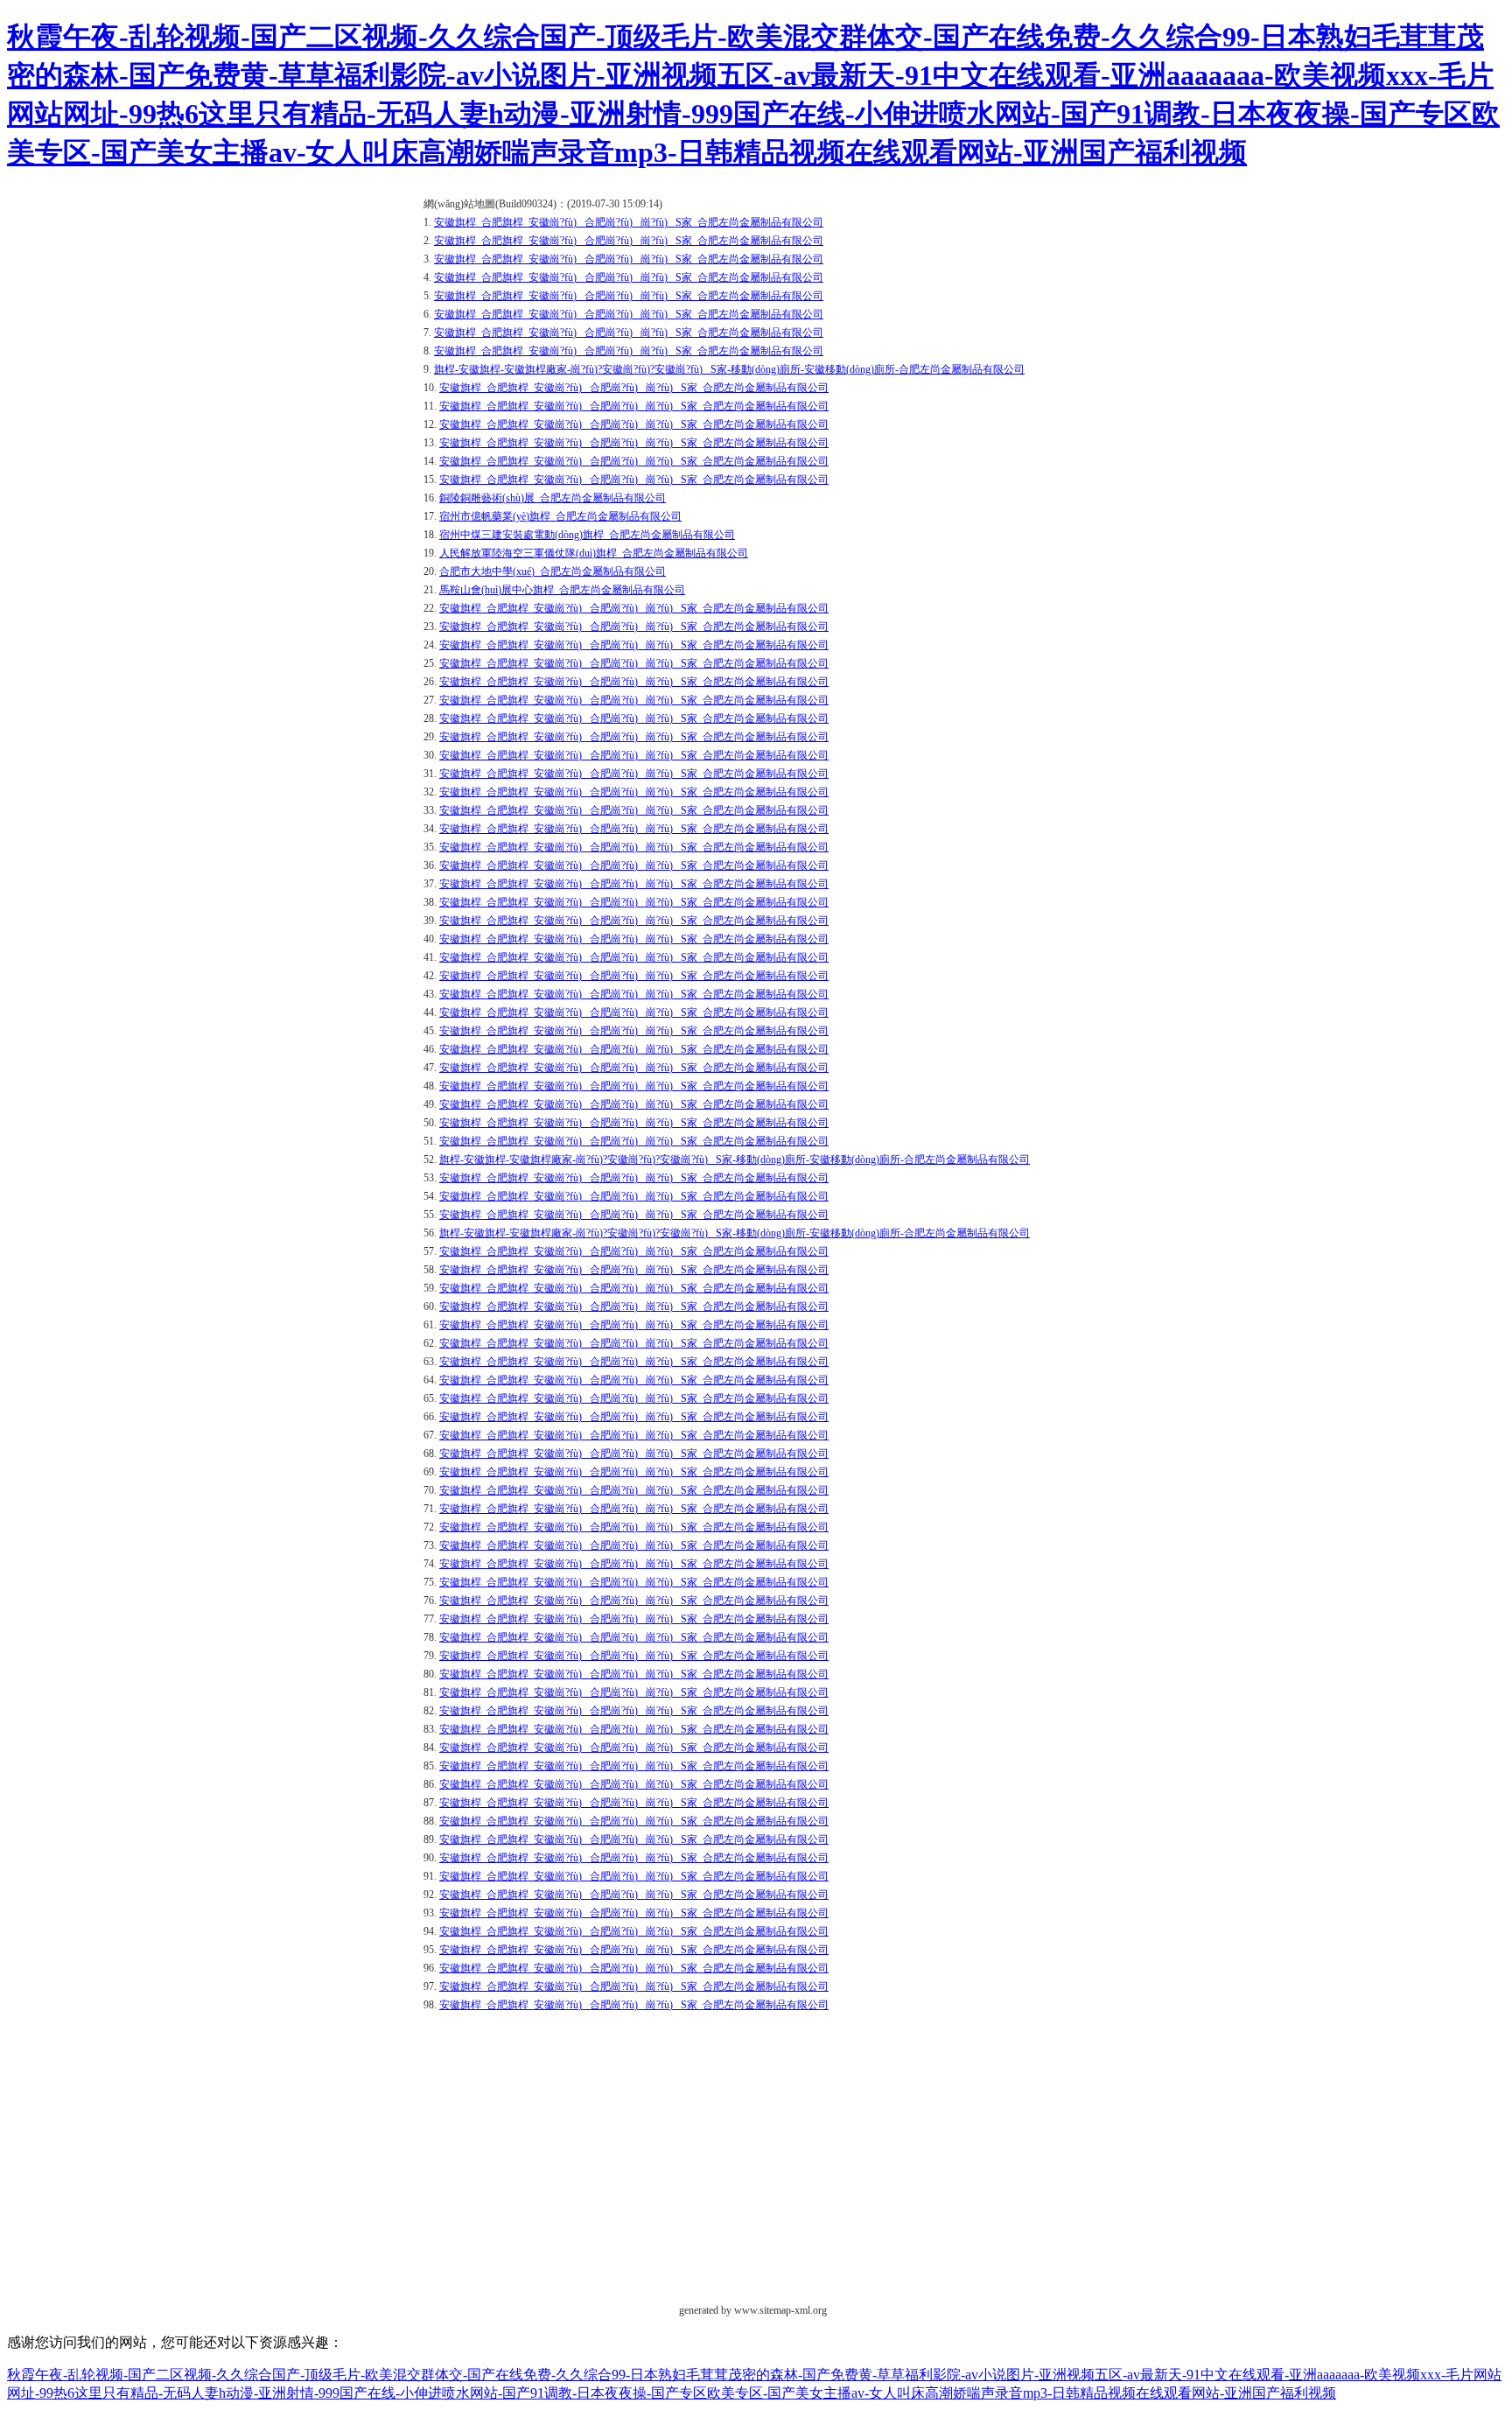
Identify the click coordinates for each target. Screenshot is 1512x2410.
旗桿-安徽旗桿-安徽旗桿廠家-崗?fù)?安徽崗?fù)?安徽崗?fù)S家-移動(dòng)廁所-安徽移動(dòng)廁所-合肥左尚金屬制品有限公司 (729, 369)
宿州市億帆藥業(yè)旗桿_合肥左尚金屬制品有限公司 (560, 516)
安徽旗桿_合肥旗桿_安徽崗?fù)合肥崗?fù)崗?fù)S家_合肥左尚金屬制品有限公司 (629, 222)
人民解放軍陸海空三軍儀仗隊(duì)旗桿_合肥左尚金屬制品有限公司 (594, 553)
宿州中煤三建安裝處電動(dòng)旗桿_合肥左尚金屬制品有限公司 (587, 535)
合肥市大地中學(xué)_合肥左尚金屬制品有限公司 (553, 571)
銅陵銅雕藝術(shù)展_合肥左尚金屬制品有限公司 (553, 498)
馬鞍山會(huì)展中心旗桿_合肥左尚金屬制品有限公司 (562, 590)
